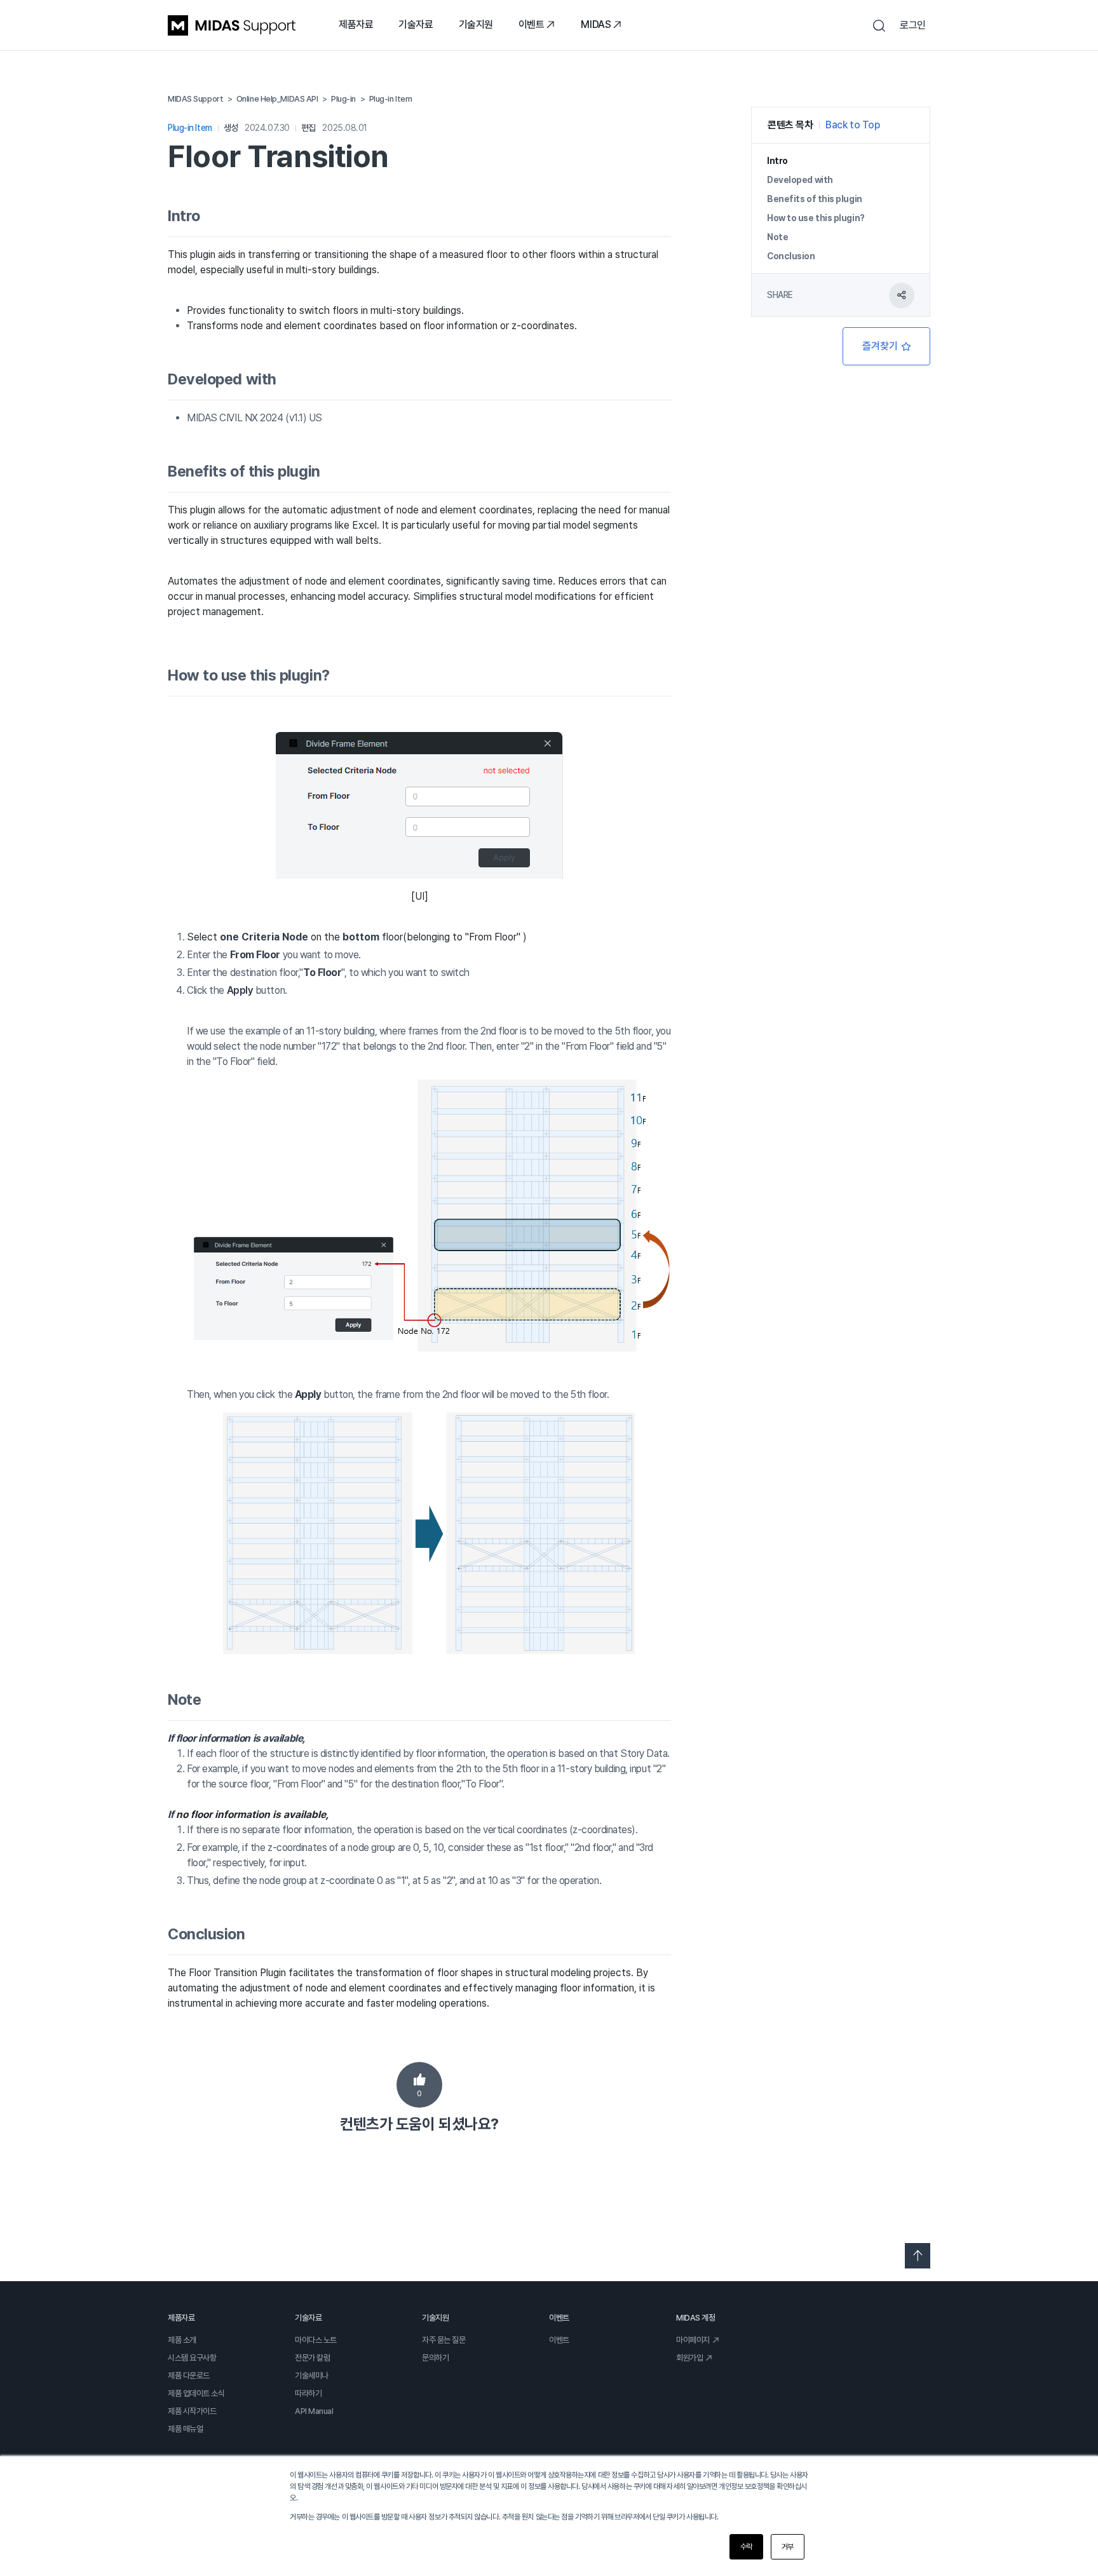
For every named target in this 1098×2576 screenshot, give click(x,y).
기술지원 (476, 24)
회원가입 (689, 2358)
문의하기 (435, 2358)
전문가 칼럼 (312, 2358)
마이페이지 (693, 2340)
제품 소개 (182, 2340)
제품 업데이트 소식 (196, 2393)
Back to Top (852, 125)
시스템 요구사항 (192, 2358)
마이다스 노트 (316, 2340)
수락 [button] (746, 2547)
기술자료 (416, 24)
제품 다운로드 (189, 2376)
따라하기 (308, 2393)
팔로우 (886, 346)
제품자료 (356, 24)
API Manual (314, 2411)
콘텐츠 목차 (790, 125)
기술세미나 (312, 2376)
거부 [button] (788, 2547)
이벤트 (532, 24)
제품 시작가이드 (192, 2411)
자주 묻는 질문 (444, 2340)
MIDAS (596, 24)
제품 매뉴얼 (185, 2429)
